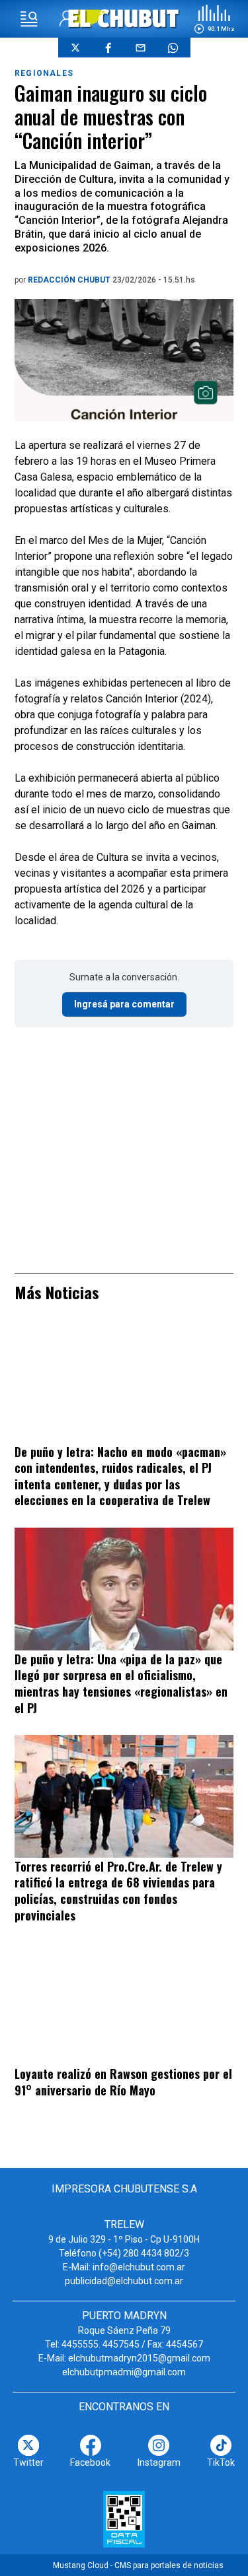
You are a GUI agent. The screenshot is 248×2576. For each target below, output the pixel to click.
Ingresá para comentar (124, 1004)
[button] (214, 19)
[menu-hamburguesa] (29, 19)
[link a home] (124, 18)
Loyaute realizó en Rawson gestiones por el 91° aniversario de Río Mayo (123, 2082)
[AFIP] (124, 2519)
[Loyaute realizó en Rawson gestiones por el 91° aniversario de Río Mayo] (124, 2004)
